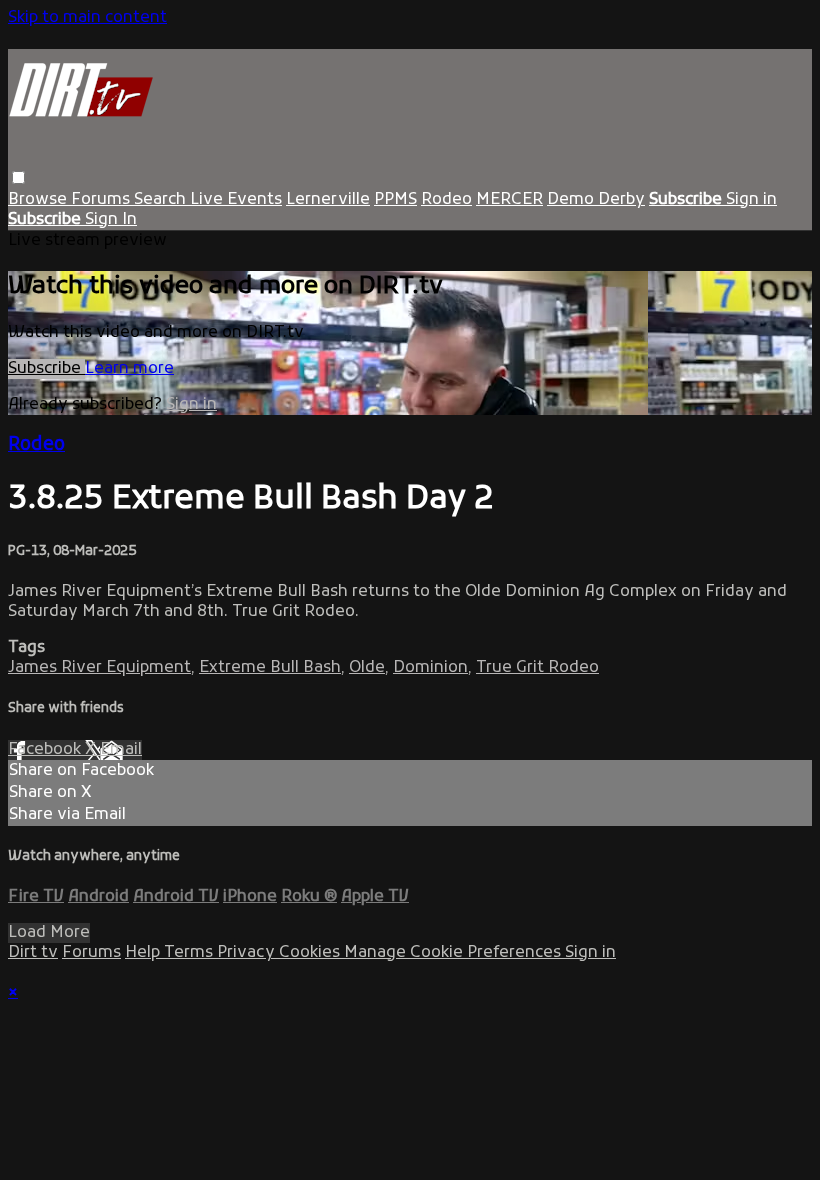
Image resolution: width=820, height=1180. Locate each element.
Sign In (111, 220)
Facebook (46, 750)
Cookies (311, 953)
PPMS (395, 200)
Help (144, 953)
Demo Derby (596, 200)
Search (162, 200)
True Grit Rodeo (537, 668)
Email (121, 750)
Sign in (751, 200)
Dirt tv (33, 953)
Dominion (430, 668)
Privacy (248, 953)
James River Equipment (99, 668)
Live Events (236, 200)
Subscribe (46, 369)
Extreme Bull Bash (270, 668)
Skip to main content (87, 18)
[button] (18, 177)
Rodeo (446, 200)
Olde (367, 668)
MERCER (509, 200)
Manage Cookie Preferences (454, 953)
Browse (39, 200)
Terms (190, 953)
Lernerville (328, 200)
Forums (102, 200)
